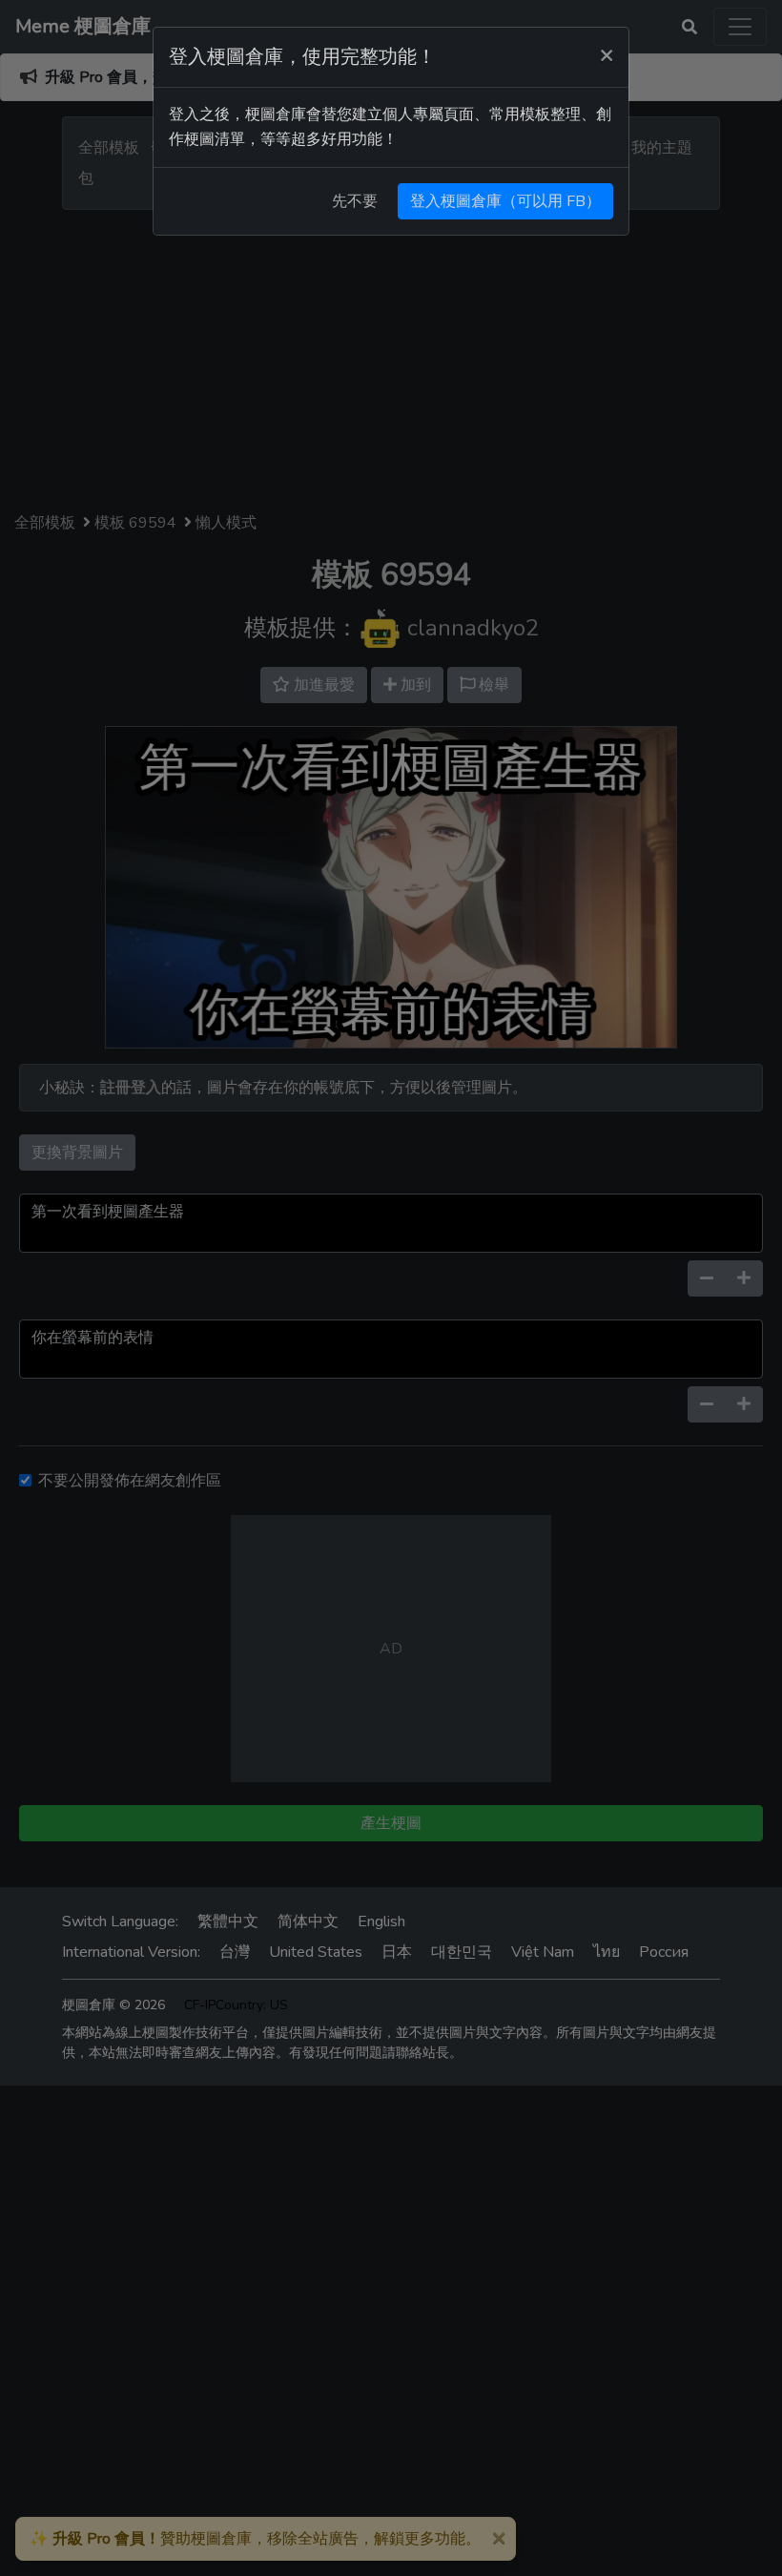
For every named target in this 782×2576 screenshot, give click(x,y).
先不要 (355, 201)
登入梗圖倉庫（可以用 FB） (505, 201)
